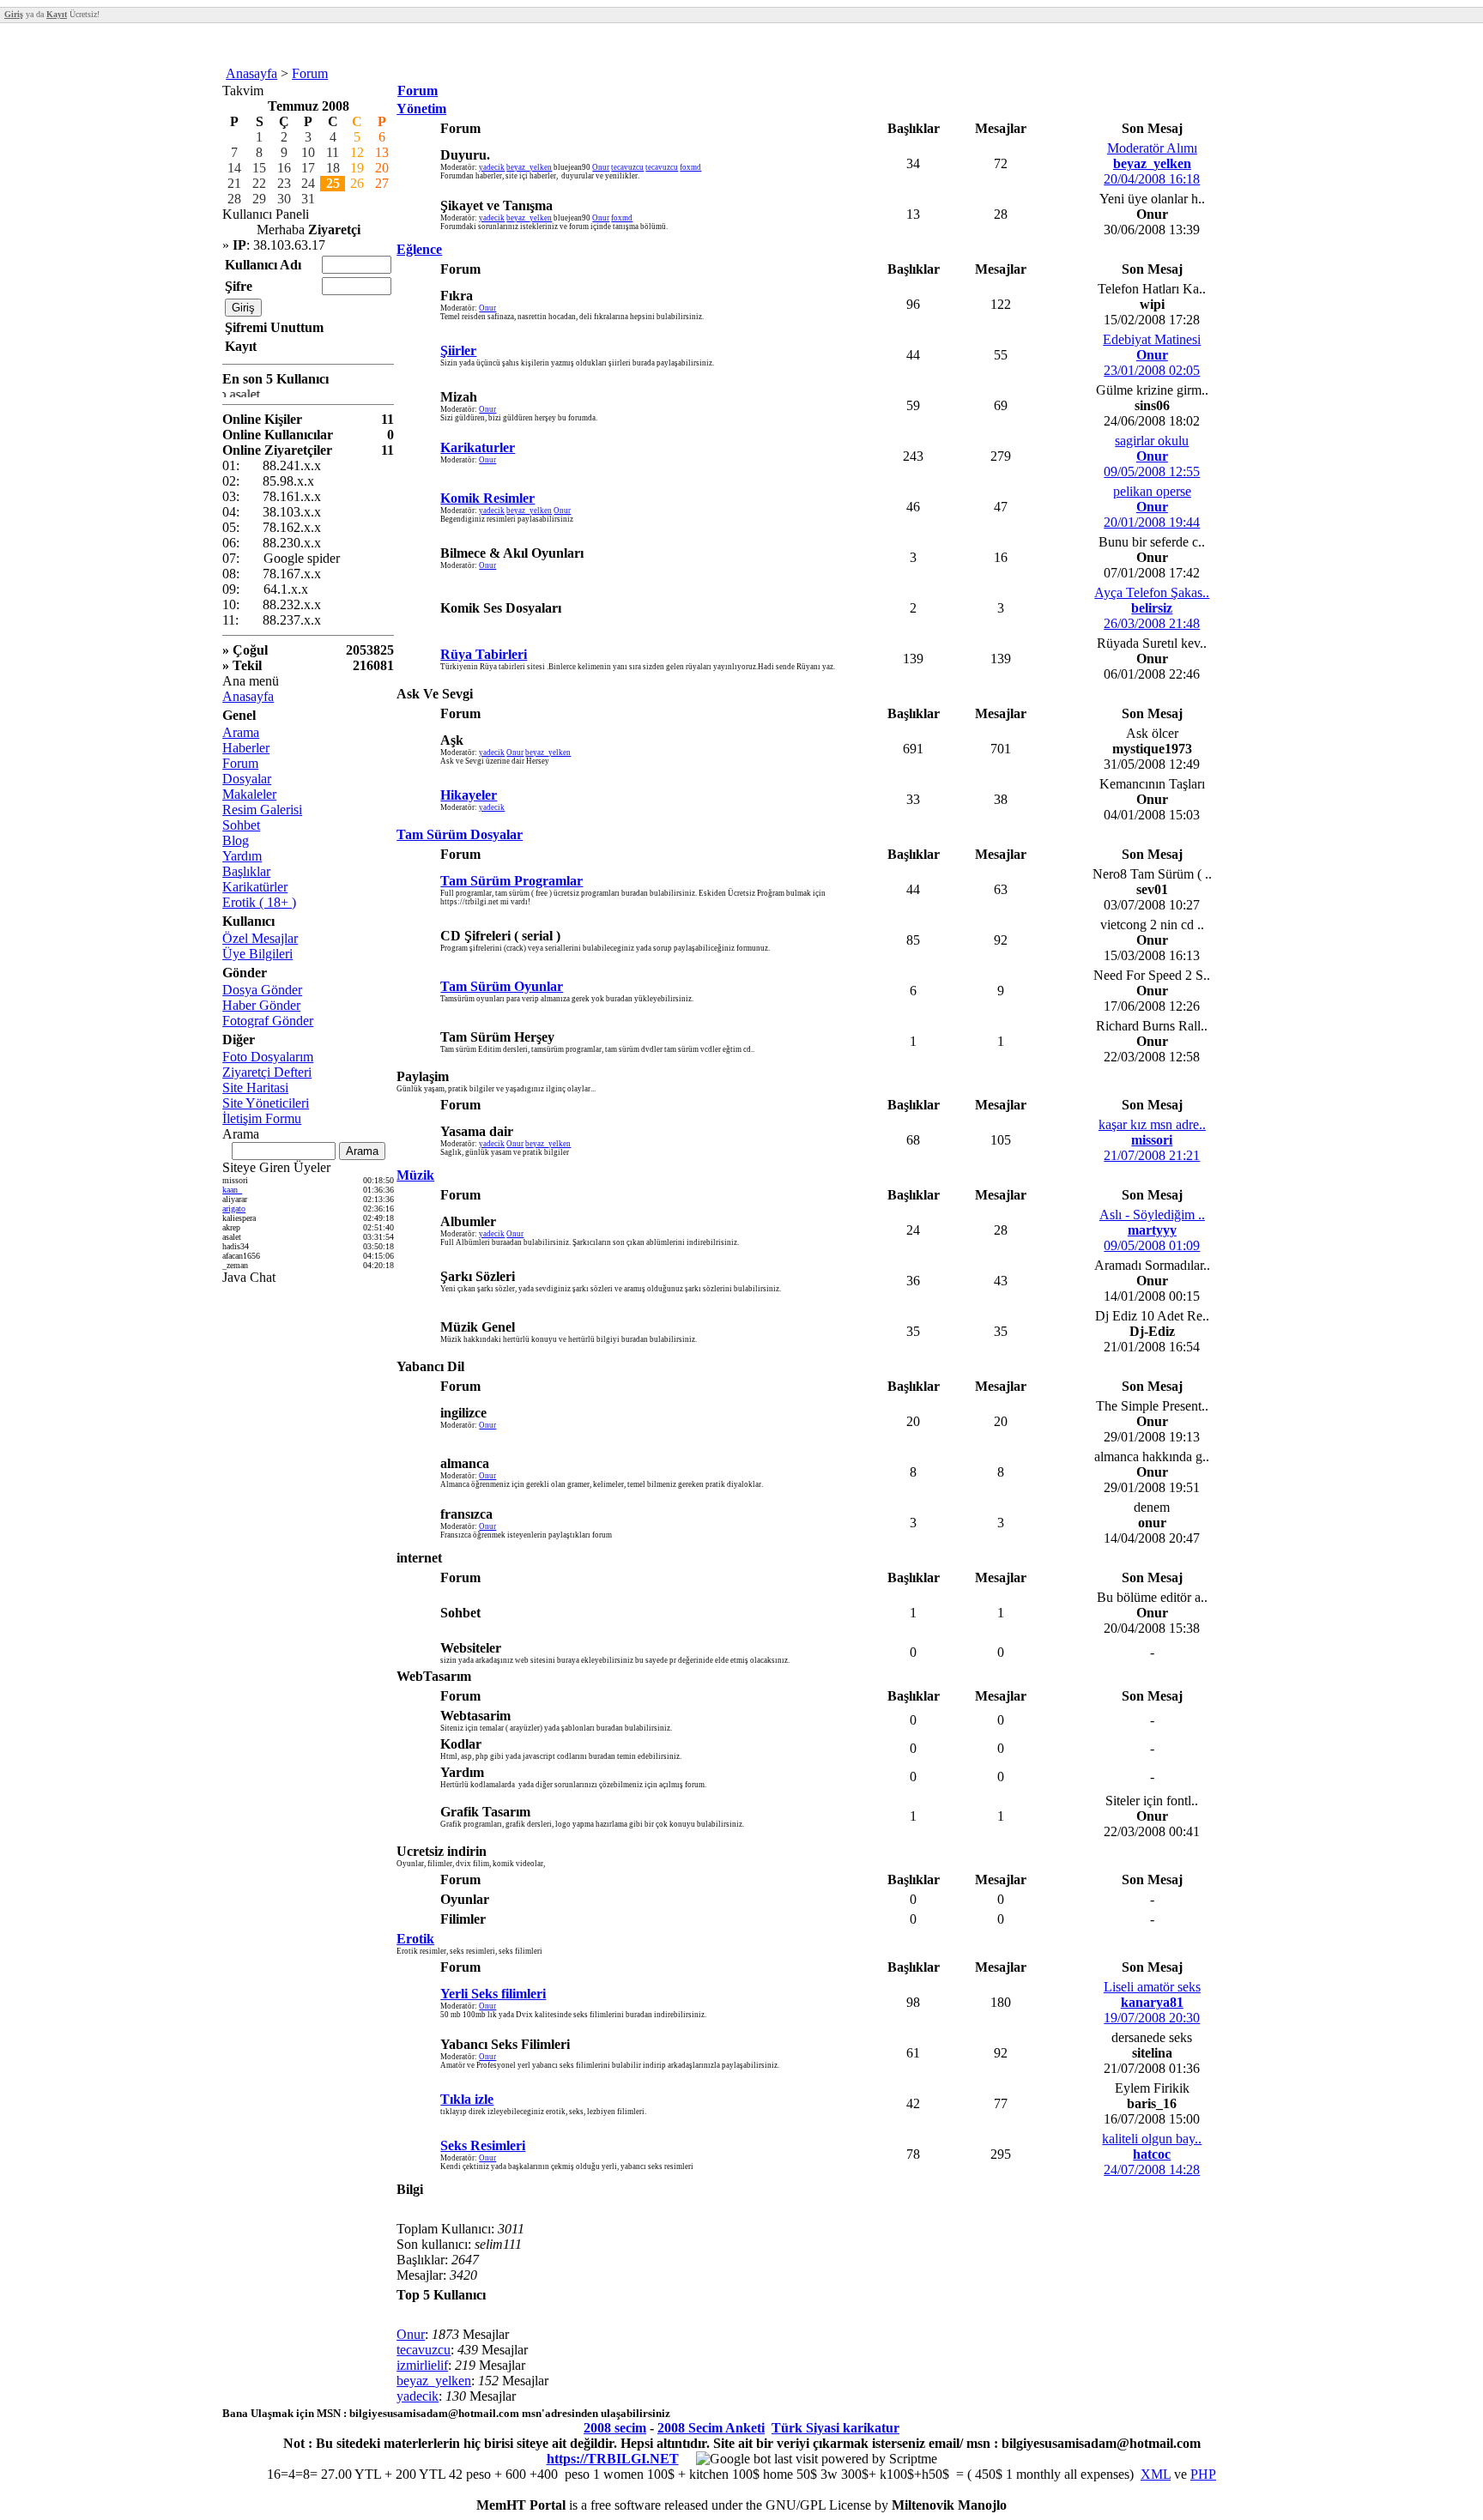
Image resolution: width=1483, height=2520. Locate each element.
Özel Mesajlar (260, 938)
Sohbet (241, 825)
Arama (241, 732)
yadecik (492, 167)
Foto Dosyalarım (268, 1057)
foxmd (690, 167)
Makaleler (249, 794)
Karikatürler (255, 887)
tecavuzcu (627, 167)
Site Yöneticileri (266, 1103)
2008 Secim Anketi (711, 2428)
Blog (236, 840)
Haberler (246, 748)
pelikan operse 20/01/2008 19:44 (1152, 507)
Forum (310, 73)
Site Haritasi (255, 1088)
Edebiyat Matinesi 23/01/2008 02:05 (1152, 355)
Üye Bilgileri (257, 954)
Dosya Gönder (262, 990)
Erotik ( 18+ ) (259, 902)
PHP (1203, 2474)
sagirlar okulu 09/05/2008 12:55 (1152, 456)
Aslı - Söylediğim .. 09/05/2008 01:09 (1152, 1230)
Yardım (242, 856)
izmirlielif (422, 2365)
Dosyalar (247, 779)
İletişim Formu (262, 1118)
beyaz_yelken (529, 167)
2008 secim (615, 2428)
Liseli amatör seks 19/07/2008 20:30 (1152, 2002)
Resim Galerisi (262, 810)
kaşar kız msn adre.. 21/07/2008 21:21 (1152, 1140)
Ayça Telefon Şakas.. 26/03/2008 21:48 (1152, 608)
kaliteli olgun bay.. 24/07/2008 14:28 (1152, 2154)
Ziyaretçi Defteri (267, 1072)
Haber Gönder (261, 1005)
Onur (601, 167)
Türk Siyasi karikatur (835, 2428)
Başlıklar (246, 871)
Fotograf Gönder (268, 1021)
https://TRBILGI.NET (613, 2459)
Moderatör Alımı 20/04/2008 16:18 (1152, 163)
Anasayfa (251, 73)
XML (1156, 2474)
